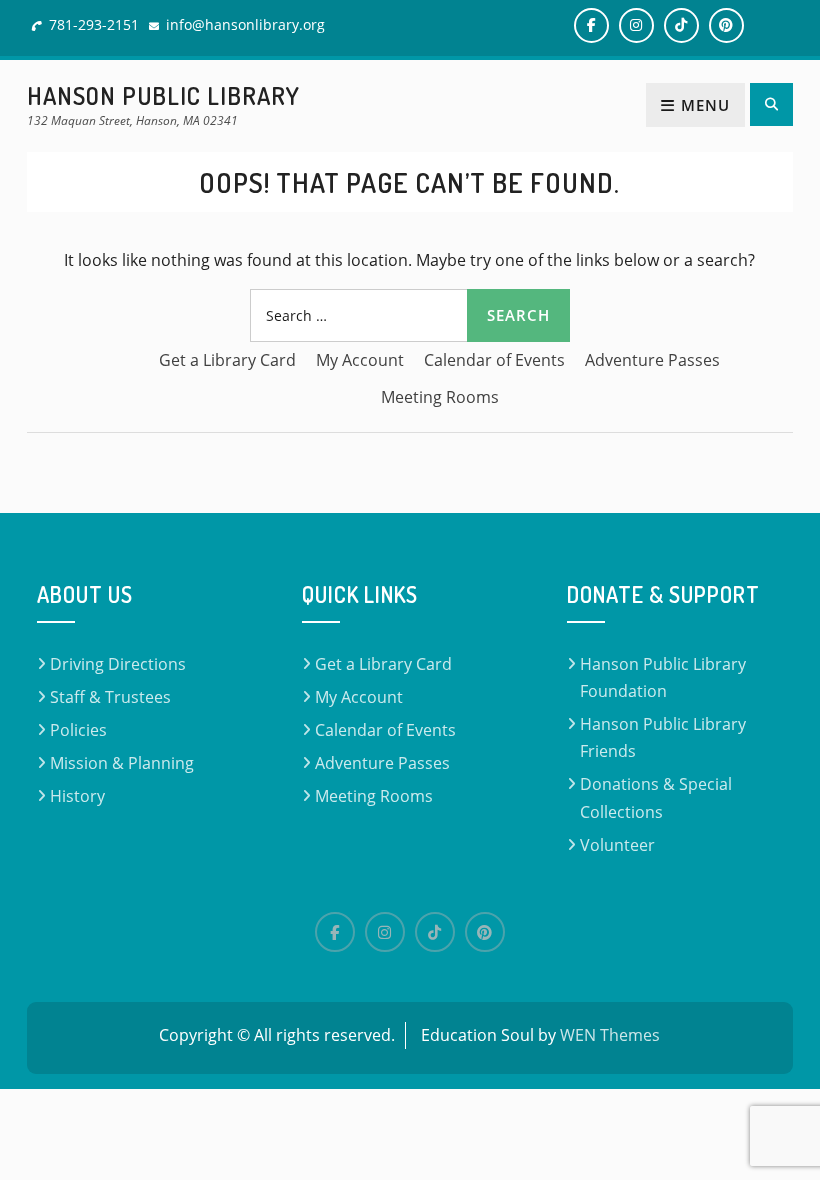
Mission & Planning (122, 763)
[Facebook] (335, 932)
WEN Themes (610, 1035)
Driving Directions (118, 664)
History (77, 796)
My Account (360, 360)
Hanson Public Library (163, 95)
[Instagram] (385, 932)
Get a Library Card (227, 360)
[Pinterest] (485, 932)
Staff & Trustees (110, 697)
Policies (78, 730)
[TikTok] (435, 932)
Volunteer (617, 845)
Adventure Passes (652, 360)
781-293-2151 (94, 24)
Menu (705, 105)
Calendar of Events (494, 360)
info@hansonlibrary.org (245, 24)
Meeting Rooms (440, 397)
